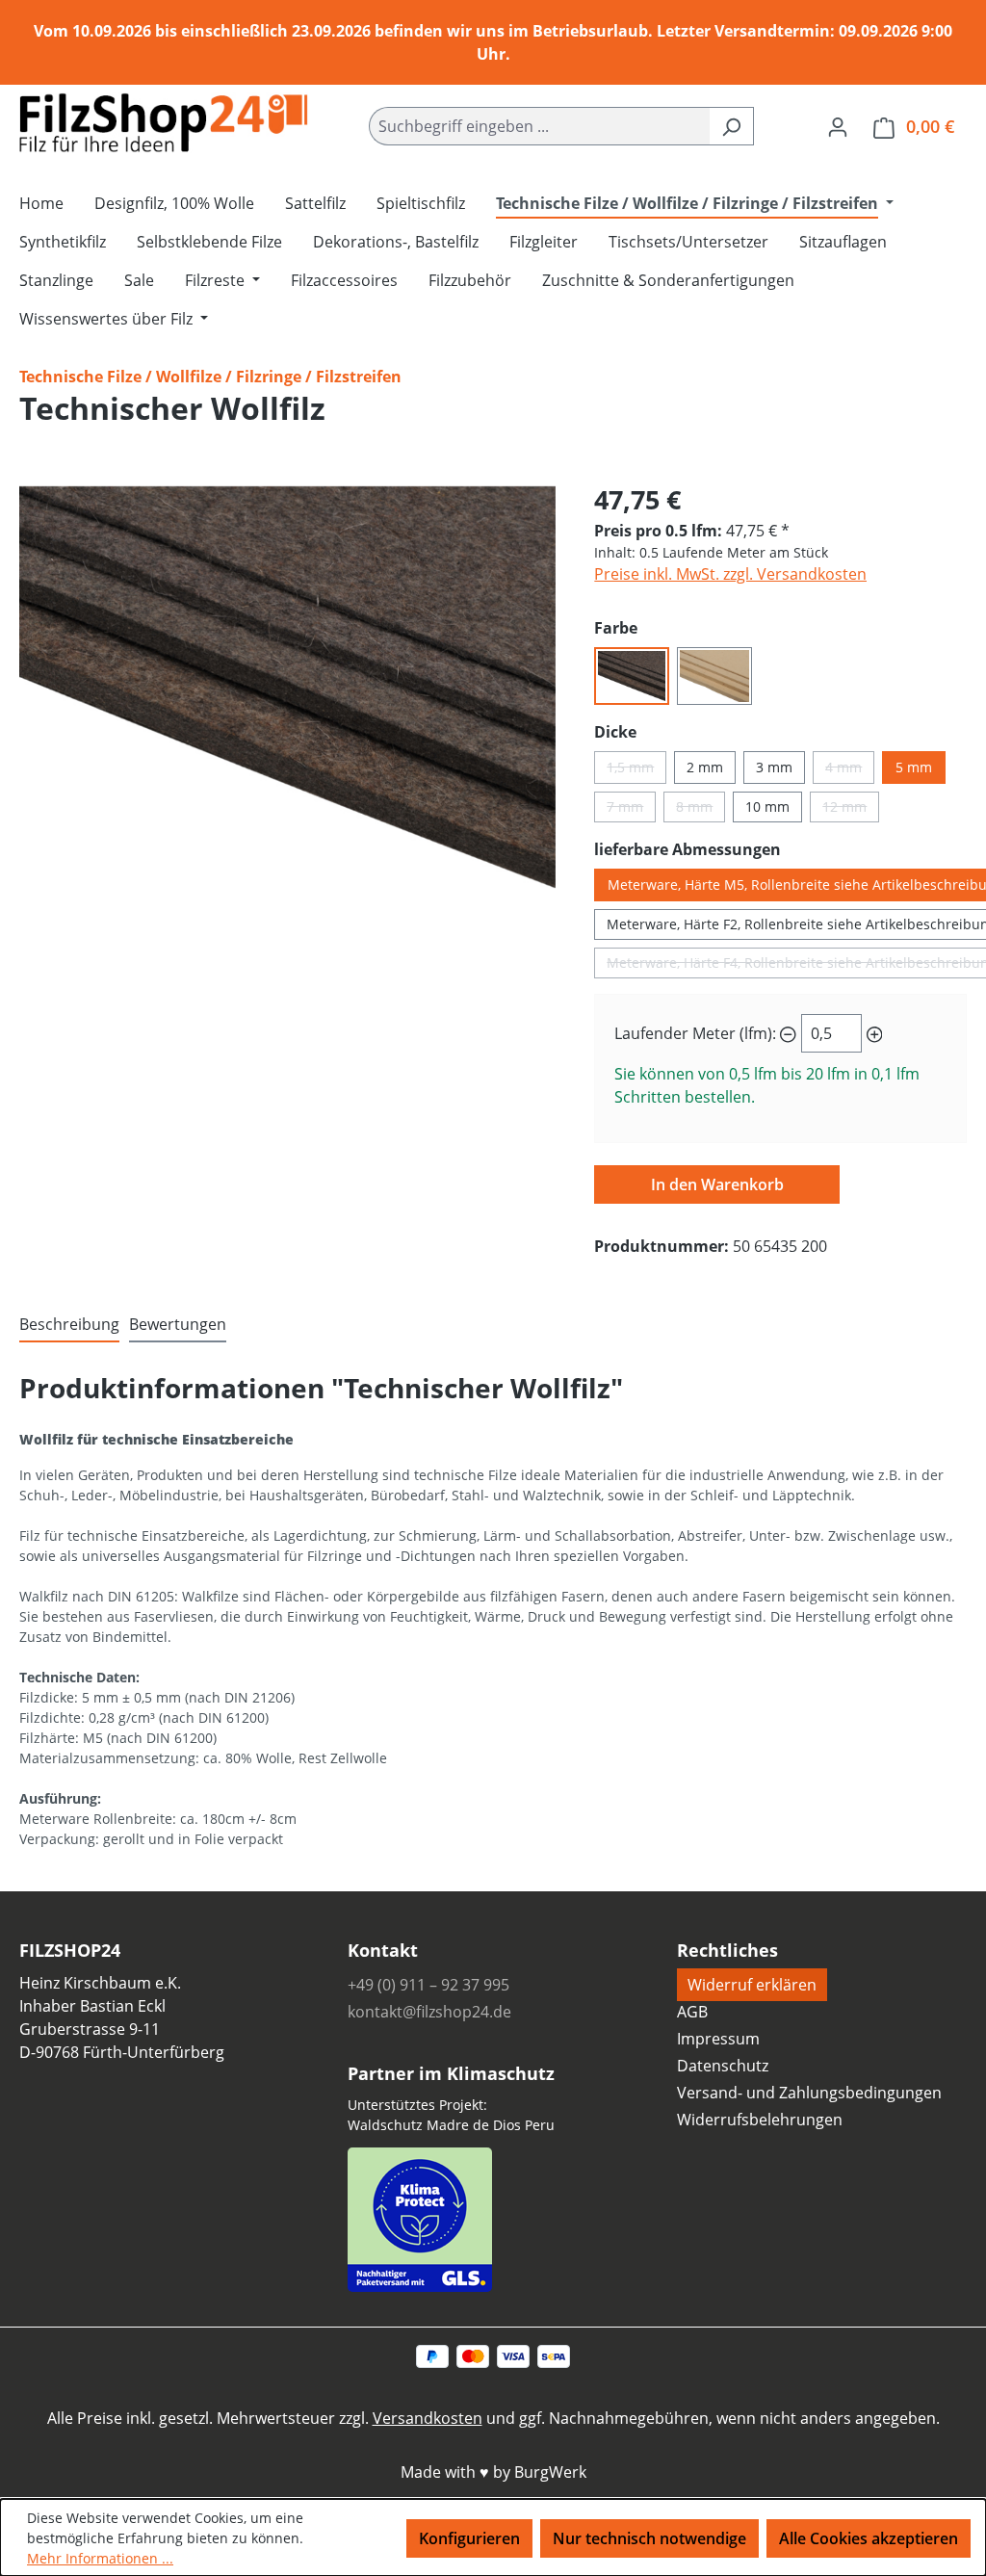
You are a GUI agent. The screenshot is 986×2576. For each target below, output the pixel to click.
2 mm (705, 767)
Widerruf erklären (752, 1985)
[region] (287, 688)
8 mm (701, 810)
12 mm (851, 810)
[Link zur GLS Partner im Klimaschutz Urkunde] (420, 2216)
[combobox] (539, 126)
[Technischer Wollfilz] (287, 688)
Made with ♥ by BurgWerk (493, 2472)
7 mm (631, 810)
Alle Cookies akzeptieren (869, 2538)
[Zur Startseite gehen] (164, 123)
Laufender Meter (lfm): (695, 1033)
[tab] (69, 1325)
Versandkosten (428, 2418)
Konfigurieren (469, 2538)
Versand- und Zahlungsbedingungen (809, 2093)
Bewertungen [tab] (178, 1324)
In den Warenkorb (717, 1184)
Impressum (718, 2039)
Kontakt (383, 1950)
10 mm (767, 807)
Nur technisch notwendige (649, 2538)
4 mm (850, 771)
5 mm (914, 767)
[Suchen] (731, 126)
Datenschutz (723, 2066)
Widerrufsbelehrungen (760, 2120)
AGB (692, 2012)
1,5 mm (636, 771)
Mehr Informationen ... (100, 2558)
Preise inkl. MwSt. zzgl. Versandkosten (730, 574)
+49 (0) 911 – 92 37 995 (428, 1985)
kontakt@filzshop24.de (429, 2012)
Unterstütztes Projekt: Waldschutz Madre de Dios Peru (451, 2115)
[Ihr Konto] (838, 126)
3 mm (774, 767)
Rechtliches (727, 1950)
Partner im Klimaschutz (451, 2073)
